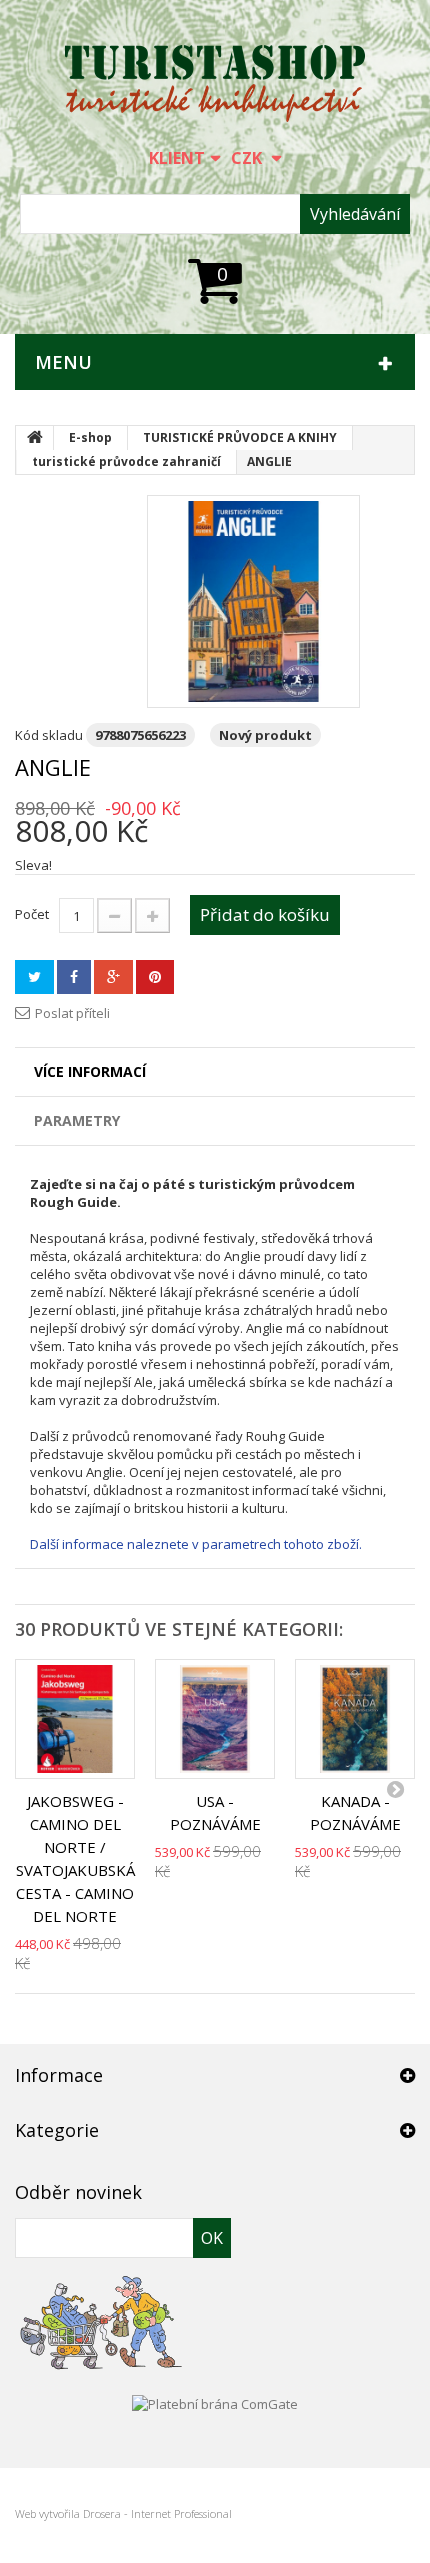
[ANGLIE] (253, 601)
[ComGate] (215, 2402)
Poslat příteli (72, 1013)
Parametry (77, 1120)
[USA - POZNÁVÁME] (215, 1719)
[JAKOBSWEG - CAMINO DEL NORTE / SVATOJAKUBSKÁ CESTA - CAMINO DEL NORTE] (75, 1719)
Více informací (90, 1071)
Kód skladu (49, 735)
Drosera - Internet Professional (157, 2513)
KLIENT (177, 158)
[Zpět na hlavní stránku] (35, 438)
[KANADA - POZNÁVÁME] (355, 1719)
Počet (32, 914)
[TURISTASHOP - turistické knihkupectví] (215, 83)
